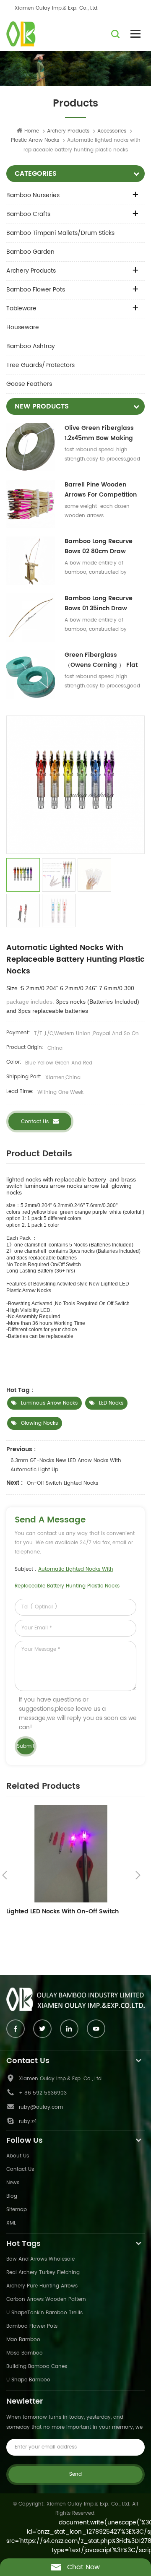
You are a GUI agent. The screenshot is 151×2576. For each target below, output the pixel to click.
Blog (12, 2196)
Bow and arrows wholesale (40, 2259)
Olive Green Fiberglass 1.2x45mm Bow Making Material (99, 433)
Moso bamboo (25, 2353)
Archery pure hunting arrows (42, 2286)
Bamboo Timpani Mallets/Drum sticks (60, 233)
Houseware (23, 327)
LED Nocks (111, 1403)
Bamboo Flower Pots (36, 290)
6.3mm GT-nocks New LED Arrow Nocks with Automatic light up (66, 1465)
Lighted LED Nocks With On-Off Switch (62, 1911)
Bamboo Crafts (28, 214)
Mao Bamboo (23, 2340)
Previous (5, 1875)
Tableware (21, 308)
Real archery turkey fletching (43, 2273)
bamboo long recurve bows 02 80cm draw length (99, 546)
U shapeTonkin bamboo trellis (44, 2313)
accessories (112, 131)
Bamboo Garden (30, 252)
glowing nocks (39, 1423)
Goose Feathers (29, 384)
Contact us (35, 1122)
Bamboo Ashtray (31, 346)
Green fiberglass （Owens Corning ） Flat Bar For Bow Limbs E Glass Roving (104, 660)
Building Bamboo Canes (37, 2367)
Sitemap (17, 2210)
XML (11, 2223)
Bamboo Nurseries (33, 195)
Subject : (67, 1578)
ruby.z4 (28, 2122)
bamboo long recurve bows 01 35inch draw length (99, 604)
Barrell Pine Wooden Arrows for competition (101, 490)
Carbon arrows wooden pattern (46, 2299)
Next (138, 1875)
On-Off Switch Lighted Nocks (62, 1483)
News (13, 2183)
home (32, 131)
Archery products (68, 131)
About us (18, 2156)
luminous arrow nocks (49, 1403)
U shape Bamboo (28, 2380)
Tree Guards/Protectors (40, 365)
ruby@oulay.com (41, 2107)
